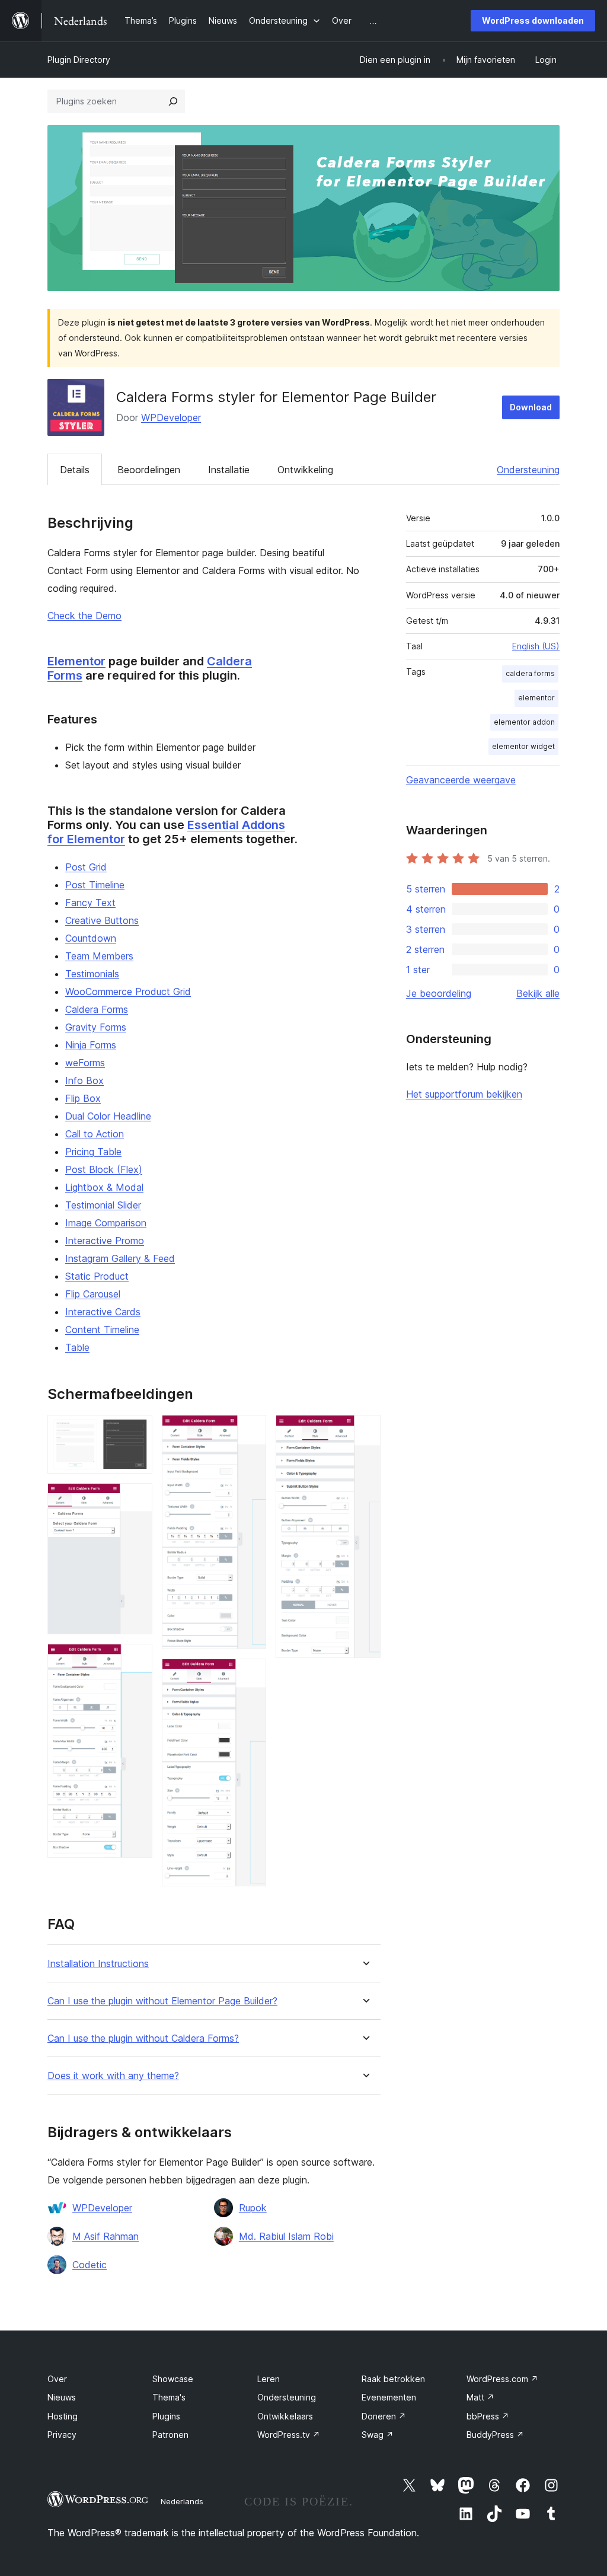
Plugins (166, 2416)
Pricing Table (93, 1152)
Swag (378, 2435)
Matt (480, 2397)
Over (57, 2379)
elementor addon (524, 722)
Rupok (253, 2208)
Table (77, 1347)
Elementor (76, 661)
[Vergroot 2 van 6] (136, 1499)
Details (75, 470)
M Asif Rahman (106, 2236)
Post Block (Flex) (104, 1169)
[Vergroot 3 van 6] (136, 1660)
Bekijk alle (538, 993)
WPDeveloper (171, 417)
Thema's (169, 2397)
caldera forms (530, 673)
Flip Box (83, 1098)
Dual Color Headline (108, 1116)
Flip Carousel (93, 1294)
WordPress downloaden (533, 20)
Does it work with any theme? (113, 2076)
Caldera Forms (97, 1009)
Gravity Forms (96, 1027)
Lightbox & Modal (104, 1187)
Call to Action (95, 1134)
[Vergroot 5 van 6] (250, 1675)
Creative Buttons (102, 920)
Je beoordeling (439, 993)
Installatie (229, 470)
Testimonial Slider (103, 1205)
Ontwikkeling (305, 470)
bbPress (488, 2416)
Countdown (91, 938)
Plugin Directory (79, 60)
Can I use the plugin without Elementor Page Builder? (162, 2001)
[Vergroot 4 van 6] (250, 1431)
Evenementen (389, 2397)
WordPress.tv (289, 2435)
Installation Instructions (98, 1964)
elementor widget (523, 746)
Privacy (62, 2435)
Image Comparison (106, 1223)
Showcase (173, 2379)
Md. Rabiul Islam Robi (286, 2236)
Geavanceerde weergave (461, 780)
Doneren (384, 2416)
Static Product (97, 1276)
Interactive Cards (103, 1312)
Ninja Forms (91, 1045)
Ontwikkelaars (285, 2416)
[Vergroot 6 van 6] (365, 1431)
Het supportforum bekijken (464, 1094)
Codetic (90, 2265)
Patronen (170, 2435)
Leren (269, 2379)
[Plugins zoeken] (173, 101)
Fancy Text (90, 903)
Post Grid (86, 867)
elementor (536, 698)
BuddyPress (495, 2435)
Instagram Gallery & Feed (120, 1258)
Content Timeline (102, 1330)
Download (531, 407)
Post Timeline (95, 885)
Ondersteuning (528, 470)
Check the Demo (84, 616)
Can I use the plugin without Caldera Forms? (143, 2038)
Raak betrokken (393, 2379)
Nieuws (62, 2397)
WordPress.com (502, 2379)
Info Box (84, 1080)
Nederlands (182, 2501)
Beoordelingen (149, 470)
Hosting (63, 2416)
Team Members (99, 956)
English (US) (536, 646)
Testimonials (92, 974)
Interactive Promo (105, 1241)
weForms (85, 1063)
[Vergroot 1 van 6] (136, 1431)
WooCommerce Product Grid (128, 991)
